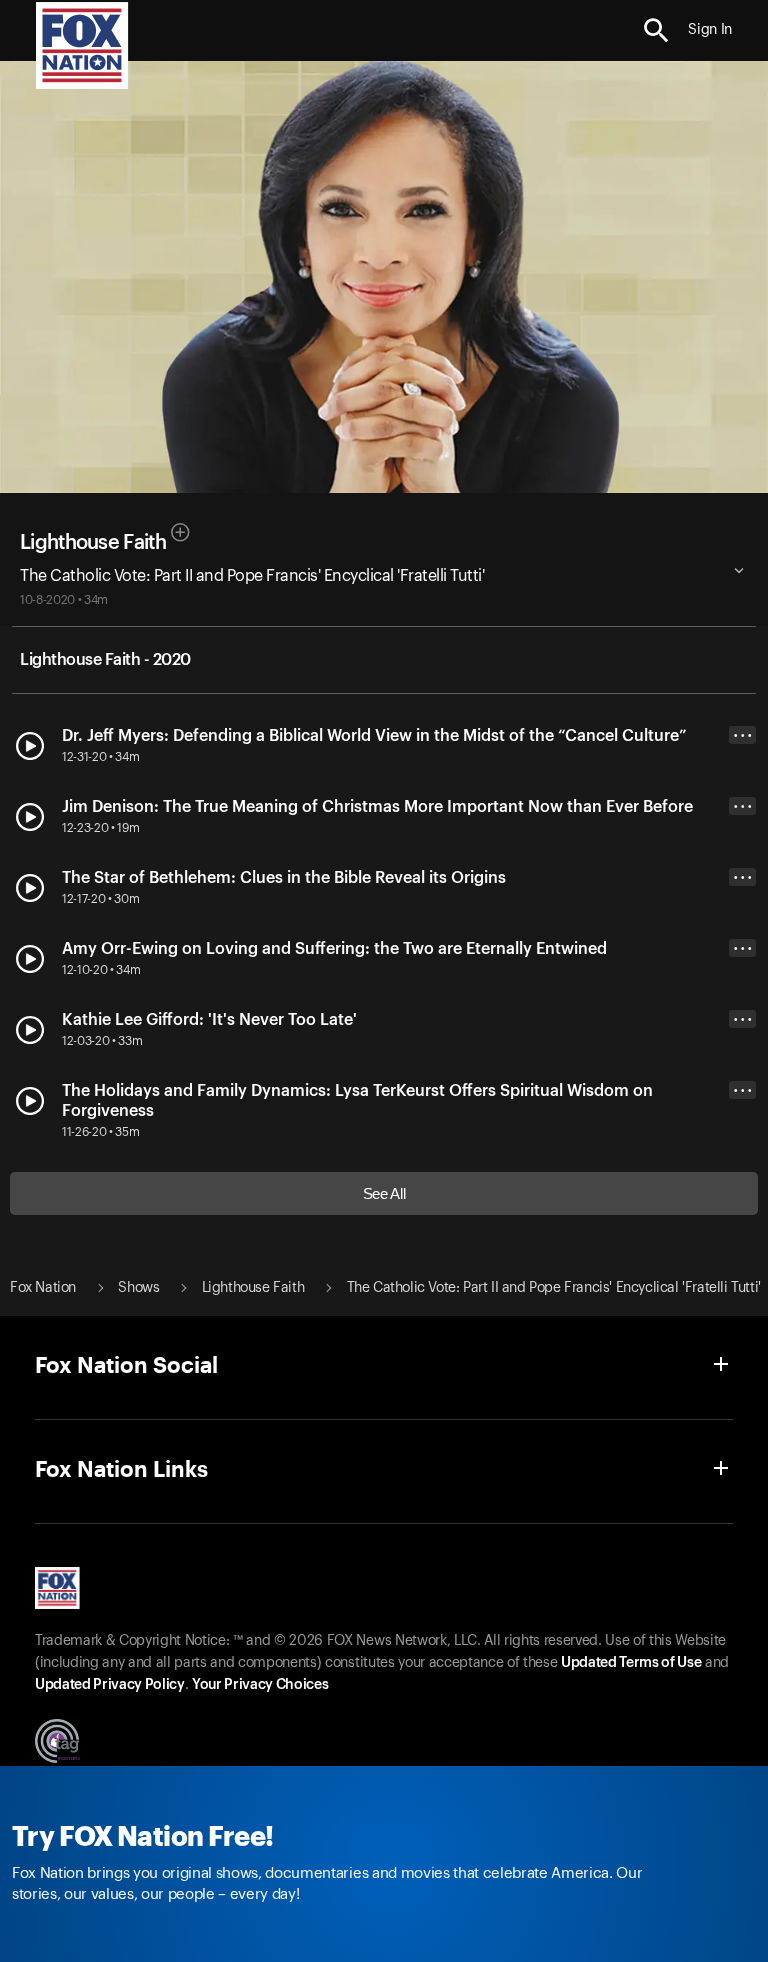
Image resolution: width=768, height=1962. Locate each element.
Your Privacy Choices (260, 1685)
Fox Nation (43, 1288)
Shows (138, 1288)
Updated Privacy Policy (110, 1685)
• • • (743, 735)
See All (384, 1193)
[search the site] (656, 30)
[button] (656, 30)
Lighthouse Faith (93, 543)
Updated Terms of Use (631, 1663)
